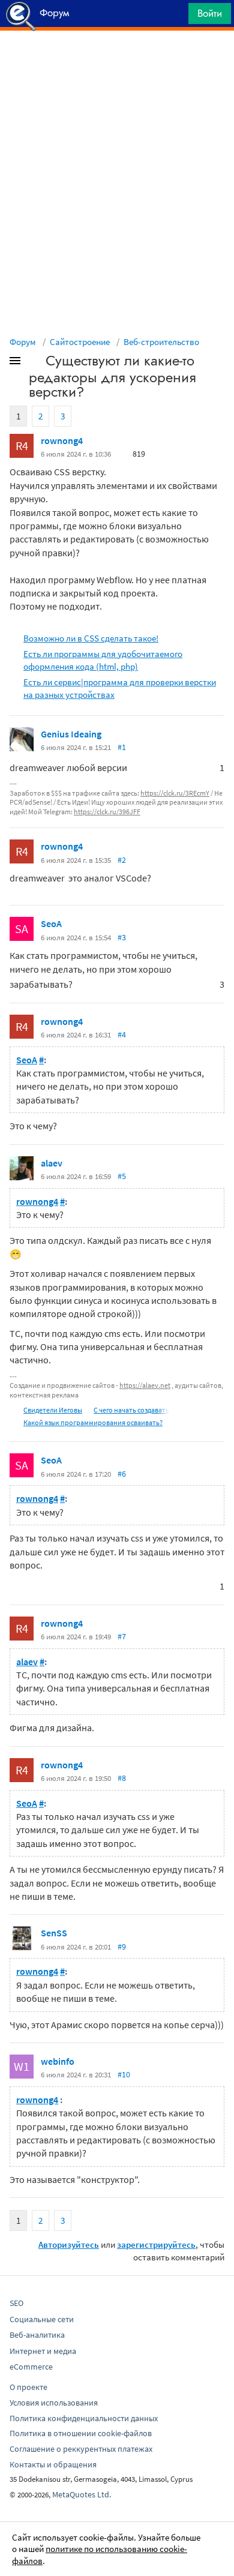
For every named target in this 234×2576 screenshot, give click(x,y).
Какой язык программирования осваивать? (93, 1422)
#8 (122, 1778)
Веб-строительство (161, 342)
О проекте (28, 2387)
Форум (23, 342)
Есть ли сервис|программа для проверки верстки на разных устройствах (120, 688)
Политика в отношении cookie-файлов (81, 2433)
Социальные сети (42, 2319)
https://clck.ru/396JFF (107, 812)
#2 (122, 860)
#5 (122, 1176)
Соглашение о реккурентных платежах (81, 2449)
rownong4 (62, 440)
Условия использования (54, 2403)
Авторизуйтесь (69, 2244)
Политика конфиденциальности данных (84, 2418)
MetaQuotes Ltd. (82, 2494)
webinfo (58, 2061)
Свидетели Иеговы (53, 1410)
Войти (210, 13)
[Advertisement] (117, 61)
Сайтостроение (80, 342)
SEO (16, 2303)
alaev (52, 1163)
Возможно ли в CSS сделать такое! (91, 638)
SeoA (51, 923)
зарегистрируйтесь (156, 2244)
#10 (124, 2074)
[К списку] (35, 363)
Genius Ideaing (71, 734)
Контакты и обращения (53, 2464)
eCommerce (31, 2367)
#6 (122, 1474)
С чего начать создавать (131, 1410)
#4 (122, 1034)
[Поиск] (175, 17)
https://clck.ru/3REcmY (175, 793)
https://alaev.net (145, 1385)
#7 (122, 1636)
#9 (122, 1947)
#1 (122, 747)
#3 (122, 937)
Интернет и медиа (43, 2351)
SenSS (54, 1933)
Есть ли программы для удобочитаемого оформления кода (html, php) (103, 660)
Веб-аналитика (37, 2335)
